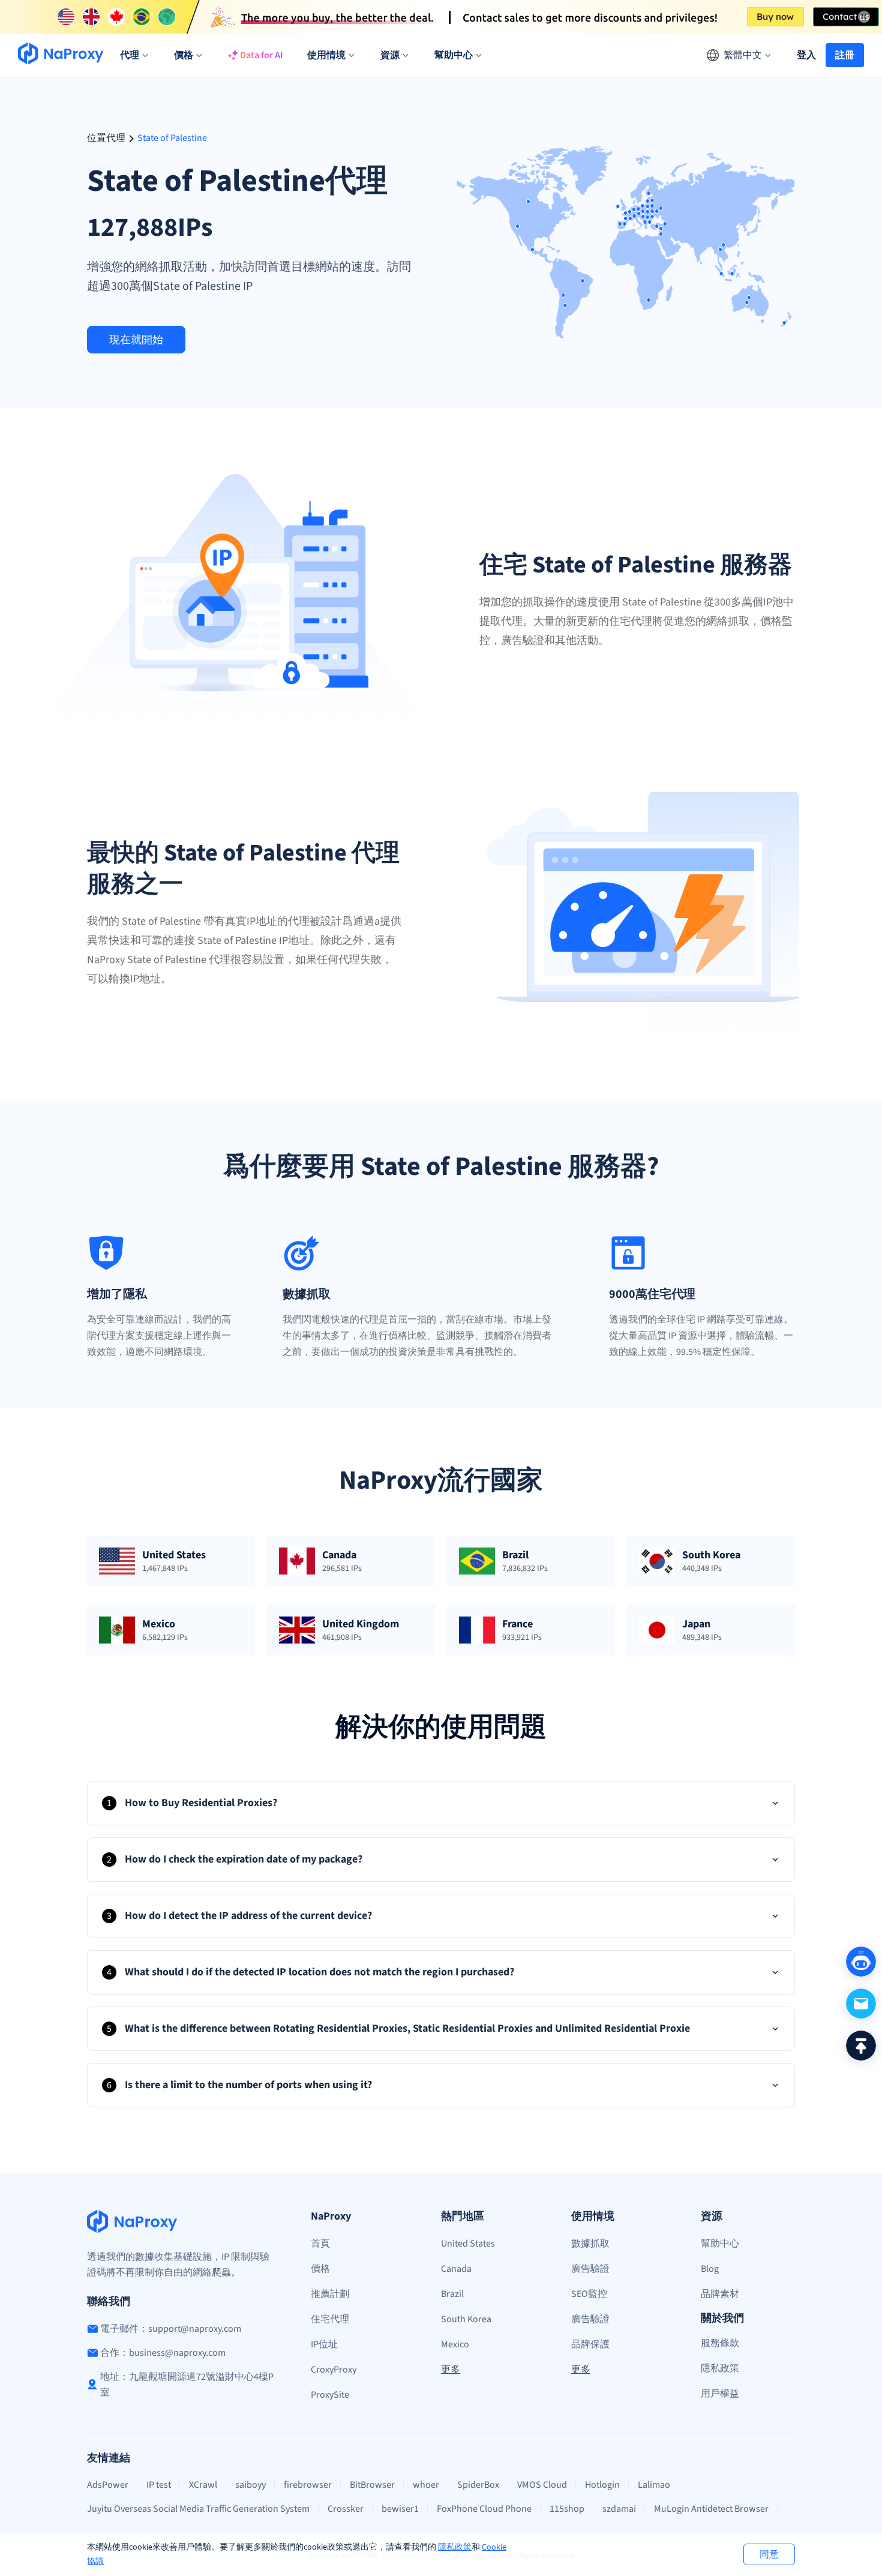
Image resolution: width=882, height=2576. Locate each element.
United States (468, 2244)
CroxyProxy (334, 2370)
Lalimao (654, 2485)
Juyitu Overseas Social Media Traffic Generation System (198, 2509)
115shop (567, 2509)
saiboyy (250, 2485)
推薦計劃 (330, 2294)
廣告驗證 (590, 2269)
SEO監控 (589, 2294)
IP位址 (324, 2344)
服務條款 (720, 2343)
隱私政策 (455, 2547)
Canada (456, 2269)
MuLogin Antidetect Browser (711, 2509)
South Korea (466, 2319)
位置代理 (106, 138)
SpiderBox (478, 2485)
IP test (159, 2485)
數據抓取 (590, 2244)
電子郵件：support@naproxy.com (171, 2329)
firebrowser (308, 2485)
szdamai (619, 2509)
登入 (806, 55)
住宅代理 (330, 2319)
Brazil (452, 2294)
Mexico (455, 2344)
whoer (426, 2485)
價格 (320, 2269)
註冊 (845, 55)
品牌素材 (720, 2294)
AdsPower (108, 2485)
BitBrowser (372, 2485)
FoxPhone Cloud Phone (484, 2509)
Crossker (346, 2509)
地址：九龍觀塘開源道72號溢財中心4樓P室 (187, 2385)
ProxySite (330, 2395)
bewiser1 (400, 2509)
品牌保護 (590, 2344)
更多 (451, 2370)
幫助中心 (720, 2244)
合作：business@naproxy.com (163, 2353)
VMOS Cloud (542, 2485)
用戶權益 (720, 2394)
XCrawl (203, 2485)
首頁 (320, 2244)
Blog (710, 2269)
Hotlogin (602, 2485)
